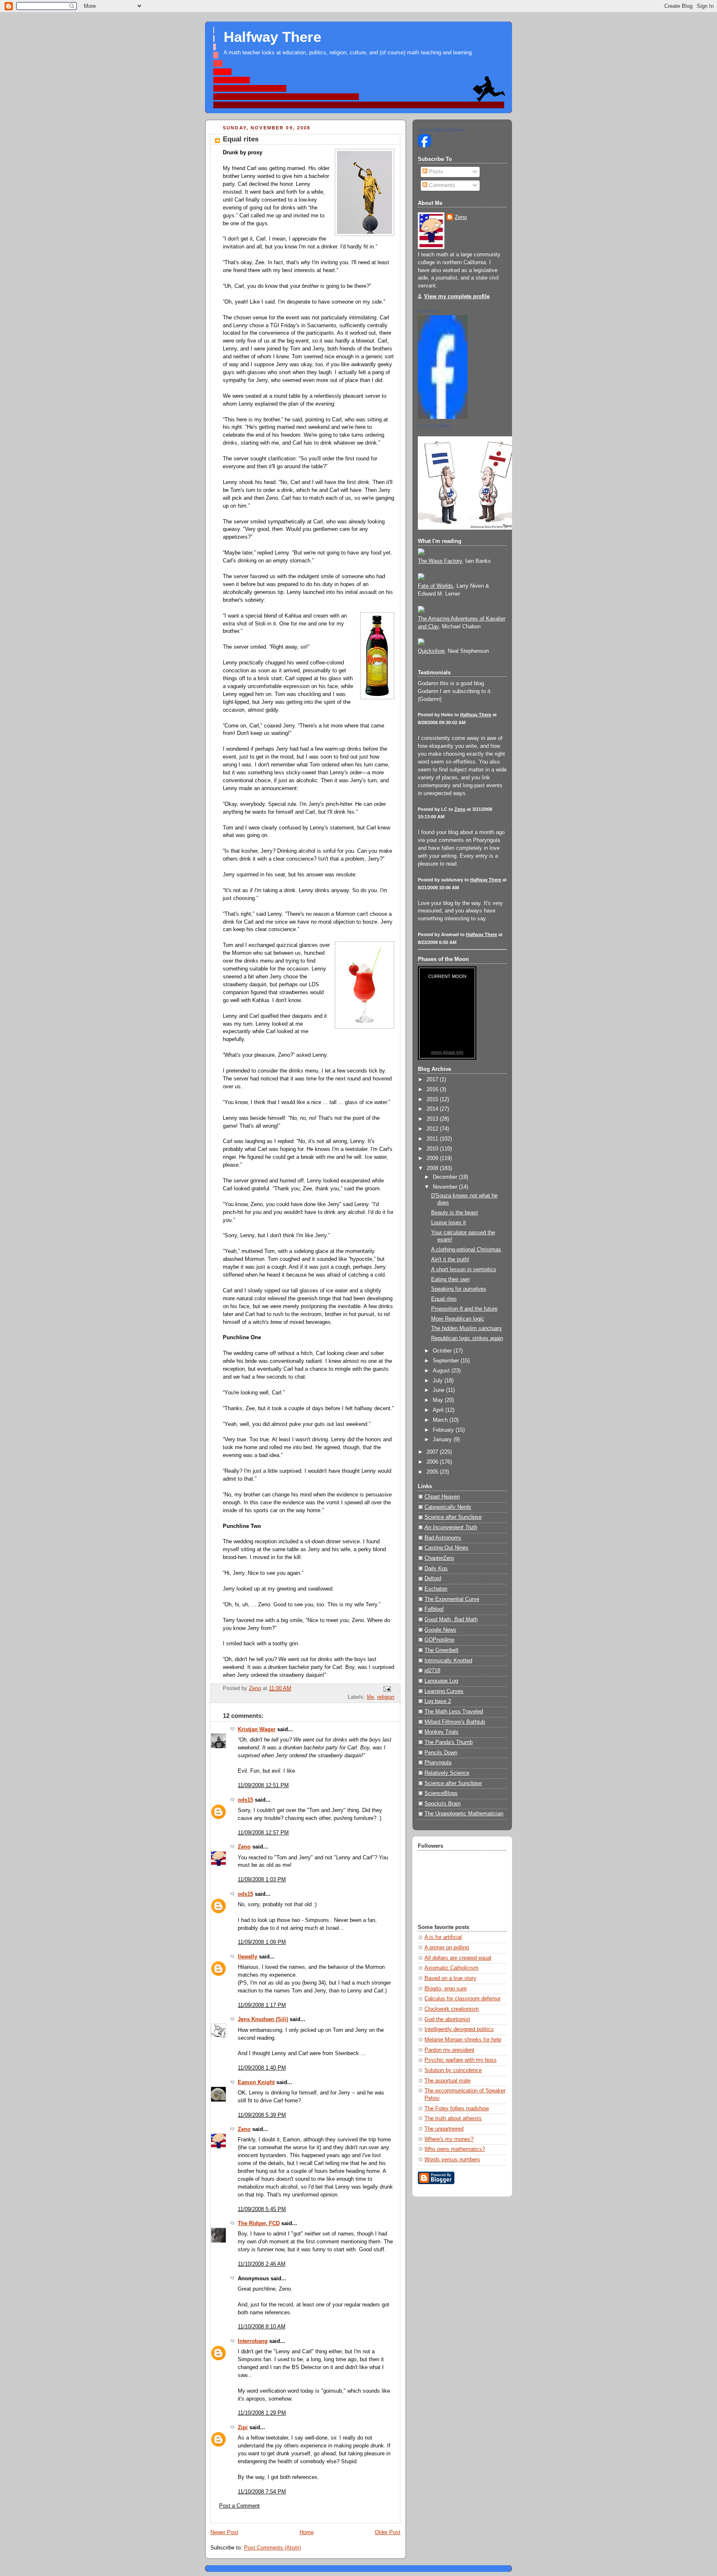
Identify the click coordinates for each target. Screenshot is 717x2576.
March (441, 1420)
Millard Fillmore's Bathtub (455, 1722)
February (444, 1430)
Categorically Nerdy (448, 1507)
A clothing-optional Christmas (466, 1250)
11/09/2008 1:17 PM (262, 2005)
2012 (433, 1129)
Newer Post (224, 2532)
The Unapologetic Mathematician (464, 1814)
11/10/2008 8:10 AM (262, 2327)
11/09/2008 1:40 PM (262, 2068)
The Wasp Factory (440, 561)
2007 (433, 1452)
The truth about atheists (453, 2119)
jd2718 (432, 1671)
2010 (433, 1149)
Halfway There (272, 37)
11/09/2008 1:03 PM (262, 1880)
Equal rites (444, 1299)
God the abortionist (447, 2019)
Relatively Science (447, 1773)
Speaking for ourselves (459, 1289)
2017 (433, 1080)
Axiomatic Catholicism (451, 1968)
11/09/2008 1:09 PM (262, 1942)
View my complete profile (457, 297)
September (447, 1361)
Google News (440, 1630)
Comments (441, 185)
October (443, 1351)
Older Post (388, 2532)
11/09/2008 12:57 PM (263, 1833)
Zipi (243, 2428)
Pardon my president (449, 2050)
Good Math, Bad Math (451, 1620)
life (370, 1697)
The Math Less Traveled (454, 1712)
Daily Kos (436, 1569)
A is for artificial (443, 1937)
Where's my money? (449, 2139)
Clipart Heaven (442, 1497)
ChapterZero (439, 1558)
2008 (433, 1168)
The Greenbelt (441, 1650)
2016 (433, 1090)
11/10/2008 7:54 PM (262, 2492)
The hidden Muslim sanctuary (467, 1328)
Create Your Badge (434, 426)
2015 (433, 1099)
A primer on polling (447, 1948)
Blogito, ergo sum (446, 1989)
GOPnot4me (439, 1640)
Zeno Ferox (428, 311)
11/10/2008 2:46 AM (262, 2264)
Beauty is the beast (455, 1213)
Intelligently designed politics (459, 2029)
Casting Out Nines (446, 1548)
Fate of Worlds (435, 586)
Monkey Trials (441, 1732)
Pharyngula (438, 1763)
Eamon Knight (256, 2082)
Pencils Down (441, 1753)
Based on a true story (450, 1978)
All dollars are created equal (458, 1958)
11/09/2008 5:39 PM (262, 2115)
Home (307, 2532)
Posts (435, 172)
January (443, 1440)
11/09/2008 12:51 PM (263, 1785)
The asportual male (448, 2081)
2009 (433, 1158)
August (442, 1371)
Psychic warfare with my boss (461, 2060)
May (439, 1400)
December (446, 1177)
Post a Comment (239, 2506)
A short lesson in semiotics (464, 1270)
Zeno (244, 1847)
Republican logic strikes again (467, 1338)
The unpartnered (444, 2129)
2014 (433, 1109)
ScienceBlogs (441, 1793)
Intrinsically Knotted (448, 1661)
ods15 (245, 1800)
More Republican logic (458, 1319)
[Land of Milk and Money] (424, 146)
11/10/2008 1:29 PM (262, 2413)
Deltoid (433, 1579)
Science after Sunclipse (453, 1517)
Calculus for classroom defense (462, 1999)
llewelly (248, 1957)
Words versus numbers (452, 2160)
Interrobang (253, 2341)
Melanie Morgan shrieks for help (463, 2040)
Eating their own (450, 1279)
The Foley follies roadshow (457, 2109)
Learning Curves (444, 1691)
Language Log (441, 1681)
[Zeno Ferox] (443, 417)
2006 (433, 1462)
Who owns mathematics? (455, 2149)
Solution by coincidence (453, 2070)
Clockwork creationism (452, 2009)
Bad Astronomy (443, 1538)
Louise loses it (449, 1223)
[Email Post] (387, 1689)
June (439, 1390)
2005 (433, 1472)
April (439, 1410)
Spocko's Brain (443, 1804)
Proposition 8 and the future (464, 1309)
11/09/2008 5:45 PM (262, 2209)
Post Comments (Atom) (272, 2548)
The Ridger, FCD (259, 2223)
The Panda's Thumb (449, 1742)
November (446, 1187)
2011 (433, 1139)
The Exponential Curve (452, 1599)
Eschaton (436, 1589)
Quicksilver (431, 651)
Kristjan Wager (257, 1729)
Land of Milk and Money (442, 130)
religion (386, 1697)
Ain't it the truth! (450, 1260)
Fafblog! (434, 1609)
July (439, 1381)
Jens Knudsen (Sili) (263, 2019)
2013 (433, 1119)
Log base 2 (438, 1701)
